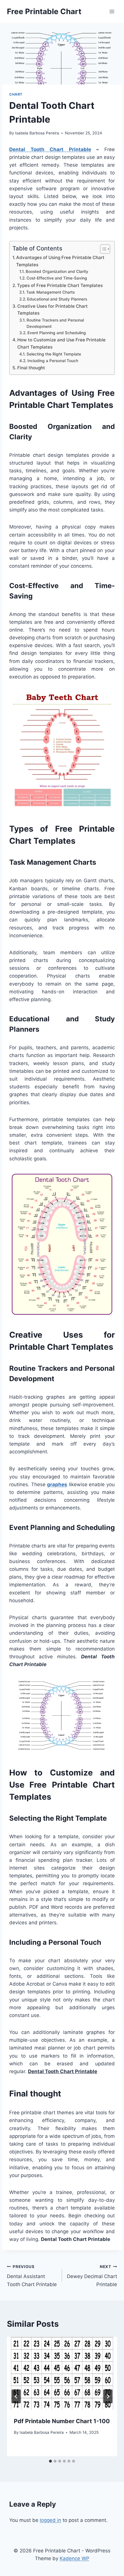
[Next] (108, 2396)
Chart (16, 94)
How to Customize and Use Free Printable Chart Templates (61, 343)
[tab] (50, 2461)
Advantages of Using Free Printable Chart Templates (60, 261)
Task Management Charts (50, 292)
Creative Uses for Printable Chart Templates (52, 310)
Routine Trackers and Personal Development (55, 323)
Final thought (31, 368)
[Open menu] (112, 11)
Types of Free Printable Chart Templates (60, 285)
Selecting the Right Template (54, 354)
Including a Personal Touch (53, 361)
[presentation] (62, 2373)
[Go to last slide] (16, 2396)
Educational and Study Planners (57, 299)
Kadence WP (75, 2558)
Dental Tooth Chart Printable (50, 149)
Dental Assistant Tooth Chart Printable (32, 2276)
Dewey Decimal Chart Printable (92, 2276)
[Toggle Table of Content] (102, 249)
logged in (50, 2520)
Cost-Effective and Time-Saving (57, 278)
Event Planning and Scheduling (57, 333)
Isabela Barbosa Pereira (37, 133)
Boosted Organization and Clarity (57, 271)
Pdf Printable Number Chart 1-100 (62, 2421)
